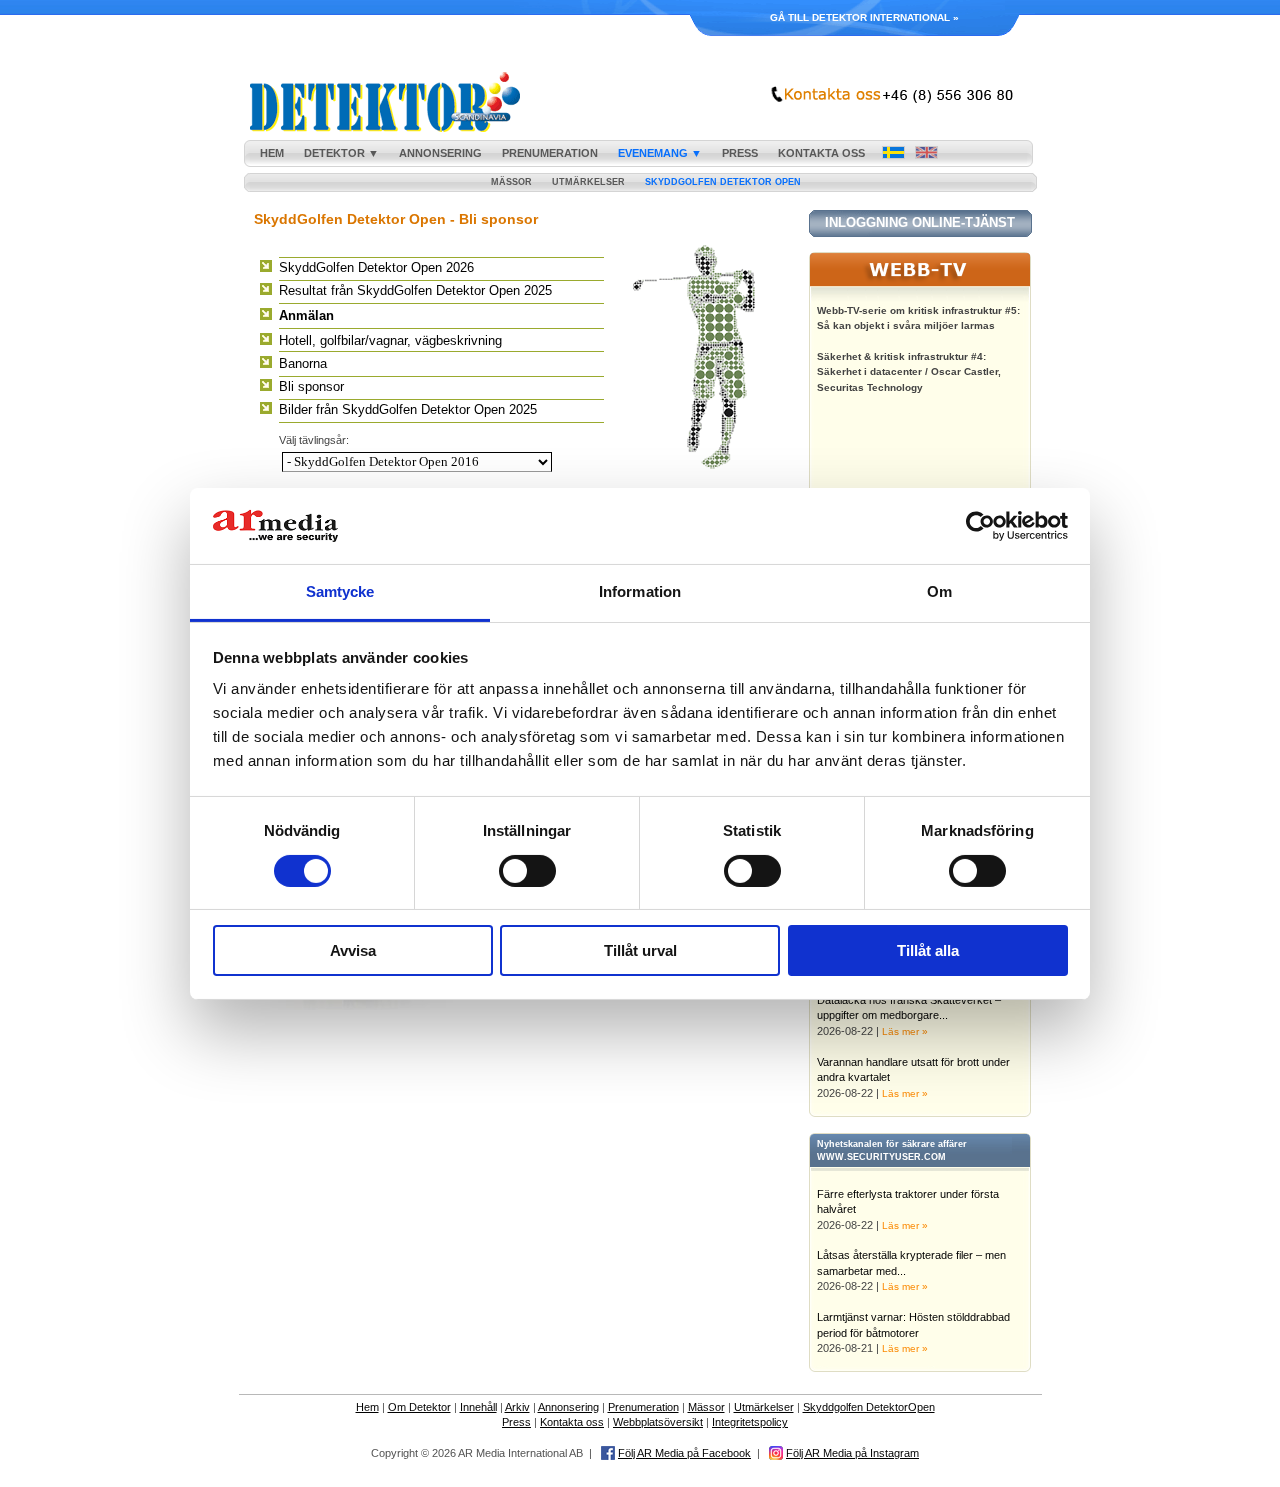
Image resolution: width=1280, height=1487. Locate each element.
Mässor (706, 1407)
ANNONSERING (440, 153)
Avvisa (353, 950)
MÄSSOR (511, 182)
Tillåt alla (928, 950)
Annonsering (568, 1407)
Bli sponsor (311, 386)
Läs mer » (905, 1031)
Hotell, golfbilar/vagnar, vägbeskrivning (390, 340)
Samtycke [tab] (340, 591)
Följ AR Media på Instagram (852, 1453)
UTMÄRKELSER (588, 182)
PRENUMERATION (550, 153)
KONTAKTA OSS (821, 153)
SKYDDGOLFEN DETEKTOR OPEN (723, 182)
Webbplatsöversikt (658, 1422)
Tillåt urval (640, 950)
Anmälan (306, 315)
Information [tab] (640, 591)
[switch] (527, 871)
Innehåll (478, 1407)
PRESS (740, 153)
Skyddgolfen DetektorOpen (869, 1407)
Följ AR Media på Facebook (684, 1453)
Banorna (303, 363)
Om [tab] (939, 591)
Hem (367, 1407)
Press (516, 1422)
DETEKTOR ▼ (341, 153)
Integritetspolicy (750, 1422)
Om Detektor (419, 1407)
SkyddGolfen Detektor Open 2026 (376, 267)
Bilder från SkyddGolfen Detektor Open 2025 (408, 409)
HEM (272, 153)
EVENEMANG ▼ (660, 153)
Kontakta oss (572, 1422)
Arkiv (517, 1407)
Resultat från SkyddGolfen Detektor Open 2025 (415, 290)
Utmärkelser (764, 1407)
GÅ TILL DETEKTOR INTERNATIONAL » (864, 17)
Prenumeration (643, 1407)
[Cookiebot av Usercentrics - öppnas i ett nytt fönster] (980, 526)
